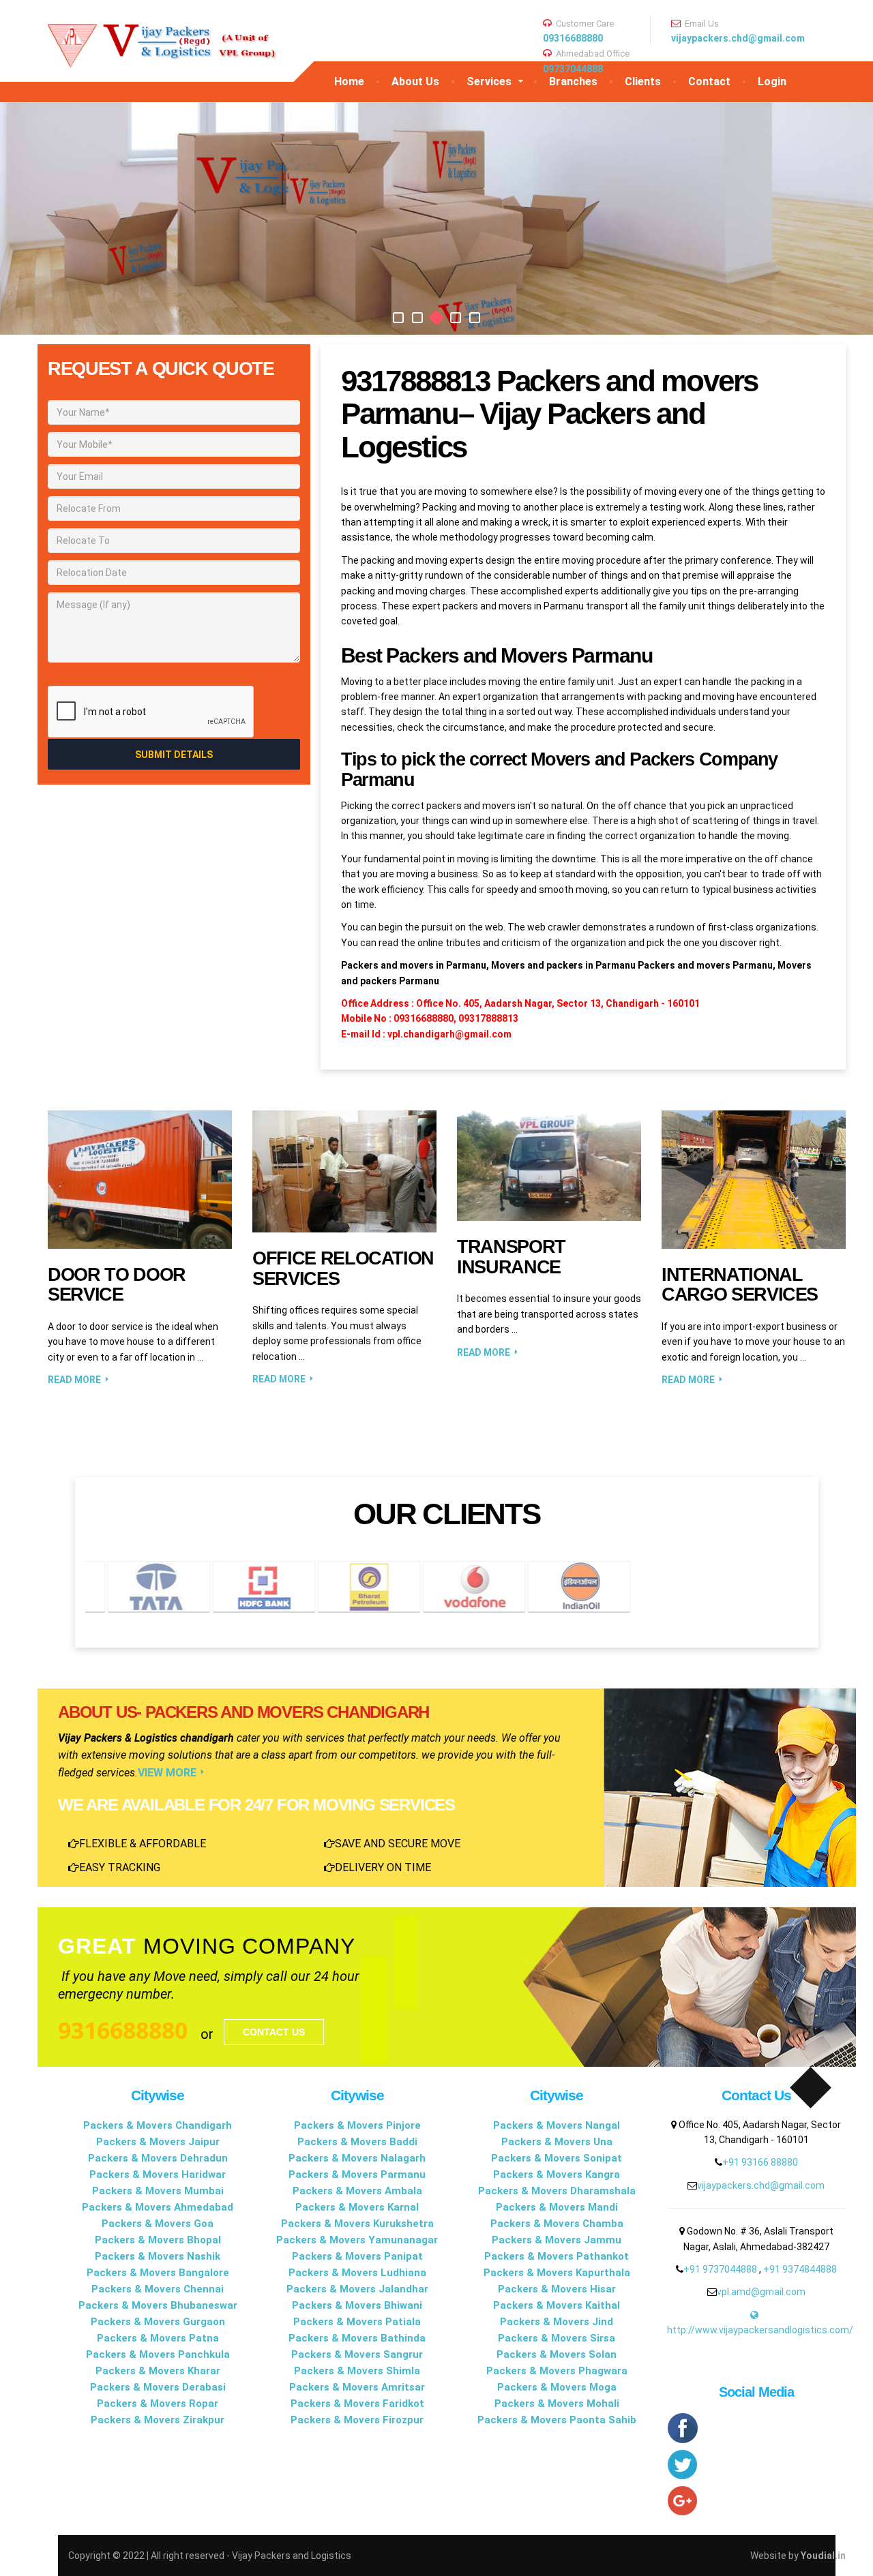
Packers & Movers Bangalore (158, 2273)
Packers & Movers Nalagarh (357, 2158)
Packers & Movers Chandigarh (158, 2125)
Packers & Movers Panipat (357, 2256)
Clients (643, 81)
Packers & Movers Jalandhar (357, 2289)
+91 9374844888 (800, 2269)
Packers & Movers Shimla (357, 2371)
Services (489, 81)
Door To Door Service (117, 1285)
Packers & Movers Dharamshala (557, 2191)
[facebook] (757, 2429)
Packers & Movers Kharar (158, 2371)
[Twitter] (757, 2465)
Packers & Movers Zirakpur (158, 2420)
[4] (456, 318)
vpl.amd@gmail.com (761, 2292)
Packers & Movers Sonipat (557, 2158)
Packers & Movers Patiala (357, 2322)
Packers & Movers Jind (557, 2322)
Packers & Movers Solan (557, 2354)
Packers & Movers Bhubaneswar (158, 2305)
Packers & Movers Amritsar (357, 2387)
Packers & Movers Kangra (557, 2175)
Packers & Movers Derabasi (158, 2387)
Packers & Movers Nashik (158, 2256)
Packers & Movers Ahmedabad (158, 2207)
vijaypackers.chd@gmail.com (738, 38)
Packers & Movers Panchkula (158, 2354)
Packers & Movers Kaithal (557, 2305)
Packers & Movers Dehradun (158, 2158)
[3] (436, 318)
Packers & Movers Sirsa (557, 2338)
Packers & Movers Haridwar (158, 2175)
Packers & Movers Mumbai (158, 2191)
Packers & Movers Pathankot (557, 2256)
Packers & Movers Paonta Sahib (557, 2420)
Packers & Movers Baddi (357, 2142)
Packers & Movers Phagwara (557, 2371)
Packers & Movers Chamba (557, 2224)
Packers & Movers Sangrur (357, 2354)
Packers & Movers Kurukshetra (357, 2224)
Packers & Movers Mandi (557, 2207)
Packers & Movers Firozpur (357, 2420)
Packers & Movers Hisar (557, 2289)
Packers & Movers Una (557, 2142)
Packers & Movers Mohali (557, 2404)
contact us (274, 2032)
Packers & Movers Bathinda (357, 2338)
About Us (415, 81)
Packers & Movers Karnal (357, 2207)
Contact (709, 81)
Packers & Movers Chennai (158, 2289)
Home (349, 81)
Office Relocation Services (343, 1269)
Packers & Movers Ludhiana (357, 2273)
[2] (417, 318)
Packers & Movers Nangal (557, 2125)
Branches (573, 81)
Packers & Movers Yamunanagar (357, 2240)
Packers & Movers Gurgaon (158, 2322)
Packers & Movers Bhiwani (357, 2305)
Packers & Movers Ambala (357, 2191)
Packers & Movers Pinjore (357, 2125)
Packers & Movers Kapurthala (557, 2273)
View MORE (167, 1773)
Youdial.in (823, 2556)
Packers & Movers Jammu (557, 2240)
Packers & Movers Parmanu (357, 2175)
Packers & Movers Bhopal (158, 2240)
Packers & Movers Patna (158, 2338)
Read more (74, 1380)
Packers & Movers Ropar (158, 2404)
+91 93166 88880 (760, 2162)
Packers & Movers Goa (158, 2224)
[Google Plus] (757, 2501)
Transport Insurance (511, 1257)
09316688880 (573, 38)
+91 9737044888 (721, 2269)
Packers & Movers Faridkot (357, 2404)
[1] (398, 318)
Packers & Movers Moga (557, 2387)
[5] (475, 318)
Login (772, 81)
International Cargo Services (740, 1285)
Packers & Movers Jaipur (158, 2142)
